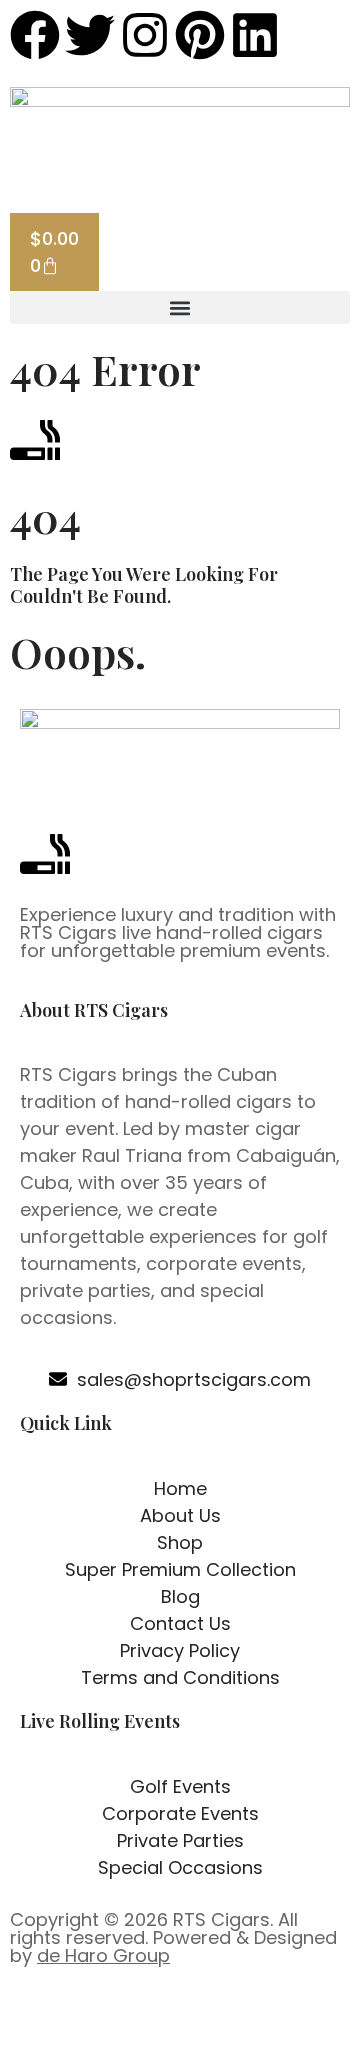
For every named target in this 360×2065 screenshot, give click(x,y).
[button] (180, 307)
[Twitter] (90, 35)
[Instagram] (145, 35)
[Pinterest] (200, 35)
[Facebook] (35, 35)
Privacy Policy (136, 2023)
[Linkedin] (255, 35)
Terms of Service (266, 2023)
